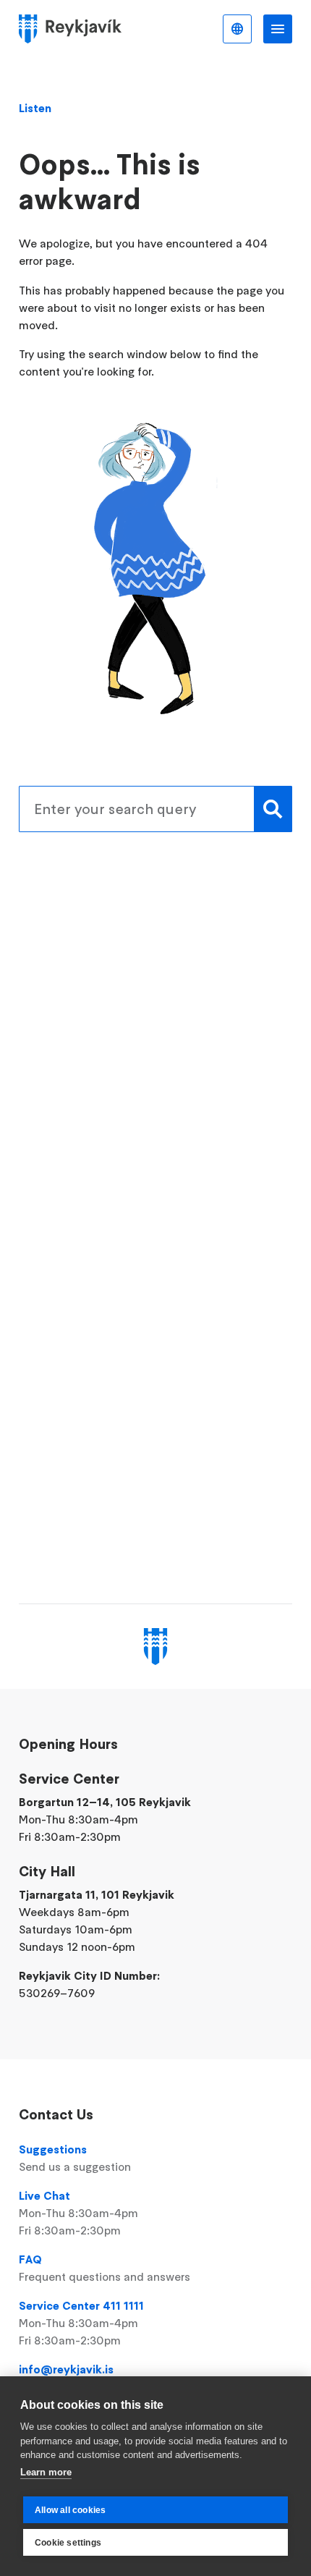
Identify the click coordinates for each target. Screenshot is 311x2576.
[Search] (273, 809)
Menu (278, 29)
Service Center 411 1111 (81, 2323)
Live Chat (78, 2213)
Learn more (46, 2472)
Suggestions (75, 2158)
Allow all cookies (70, 2510)
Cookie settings (68, 2543)
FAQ (105, 2268)
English (237, 29)
